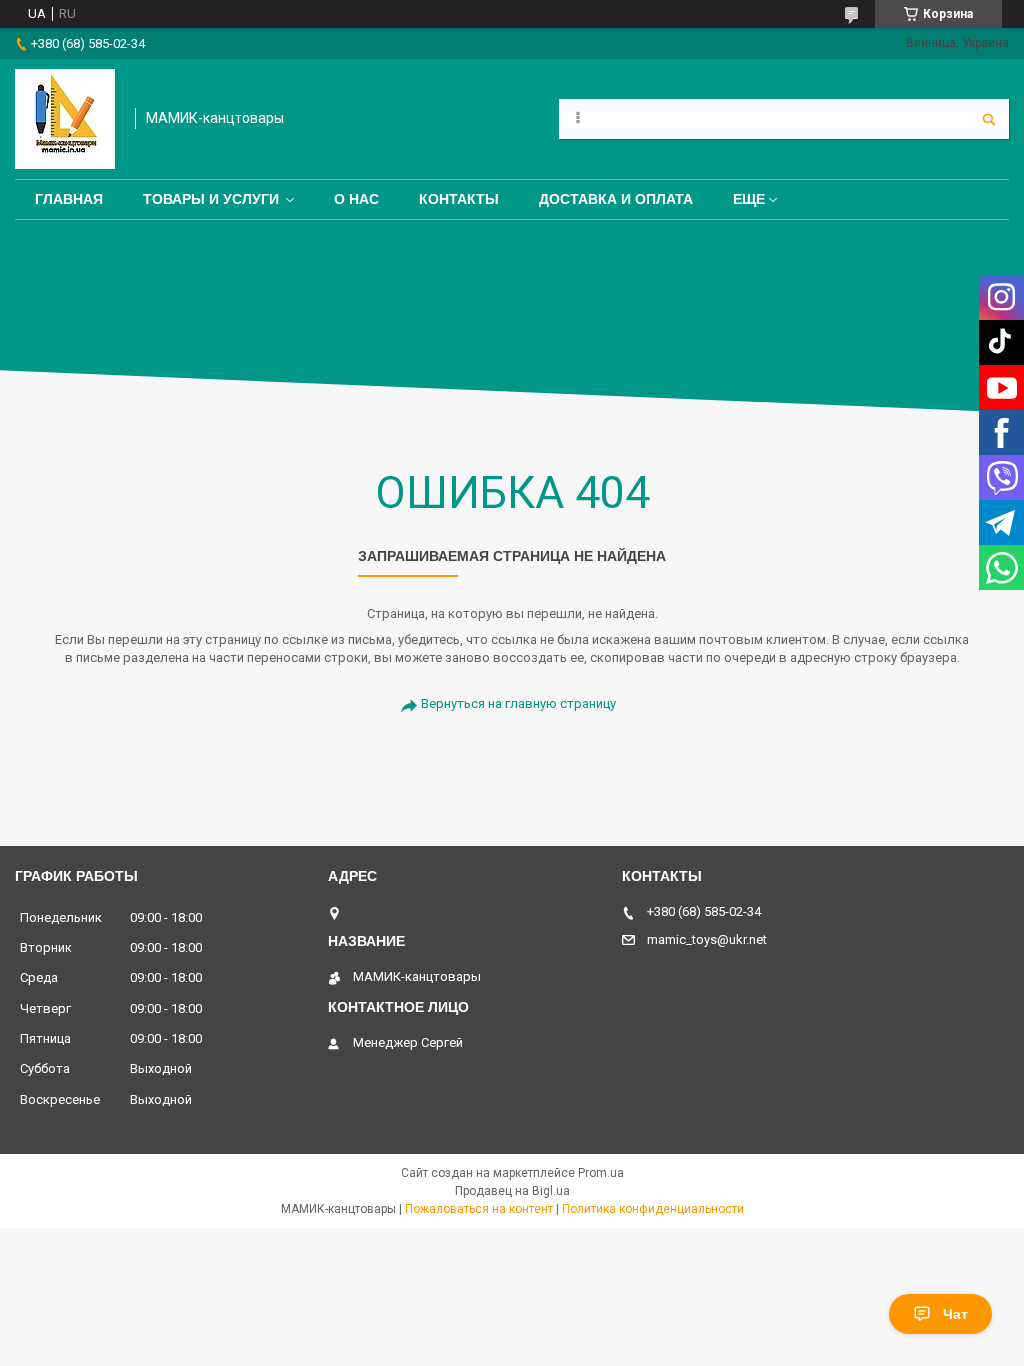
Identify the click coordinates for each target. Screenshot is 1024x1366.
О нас (356, 199)
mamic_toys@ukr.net (707, 939)
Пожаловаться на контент (479, 1209)
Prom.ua (601, 1173)
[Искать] (989, 119)
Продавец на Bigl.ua (512, 1191)
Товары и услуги (211, 199)
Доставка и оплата (616, 199)
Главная (69, 199)
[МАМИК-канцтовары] (65, 119)
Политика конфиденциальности (653, 1209)
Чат (955, 1314)
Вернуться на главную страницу (518, 703)
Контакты (459, 199)
